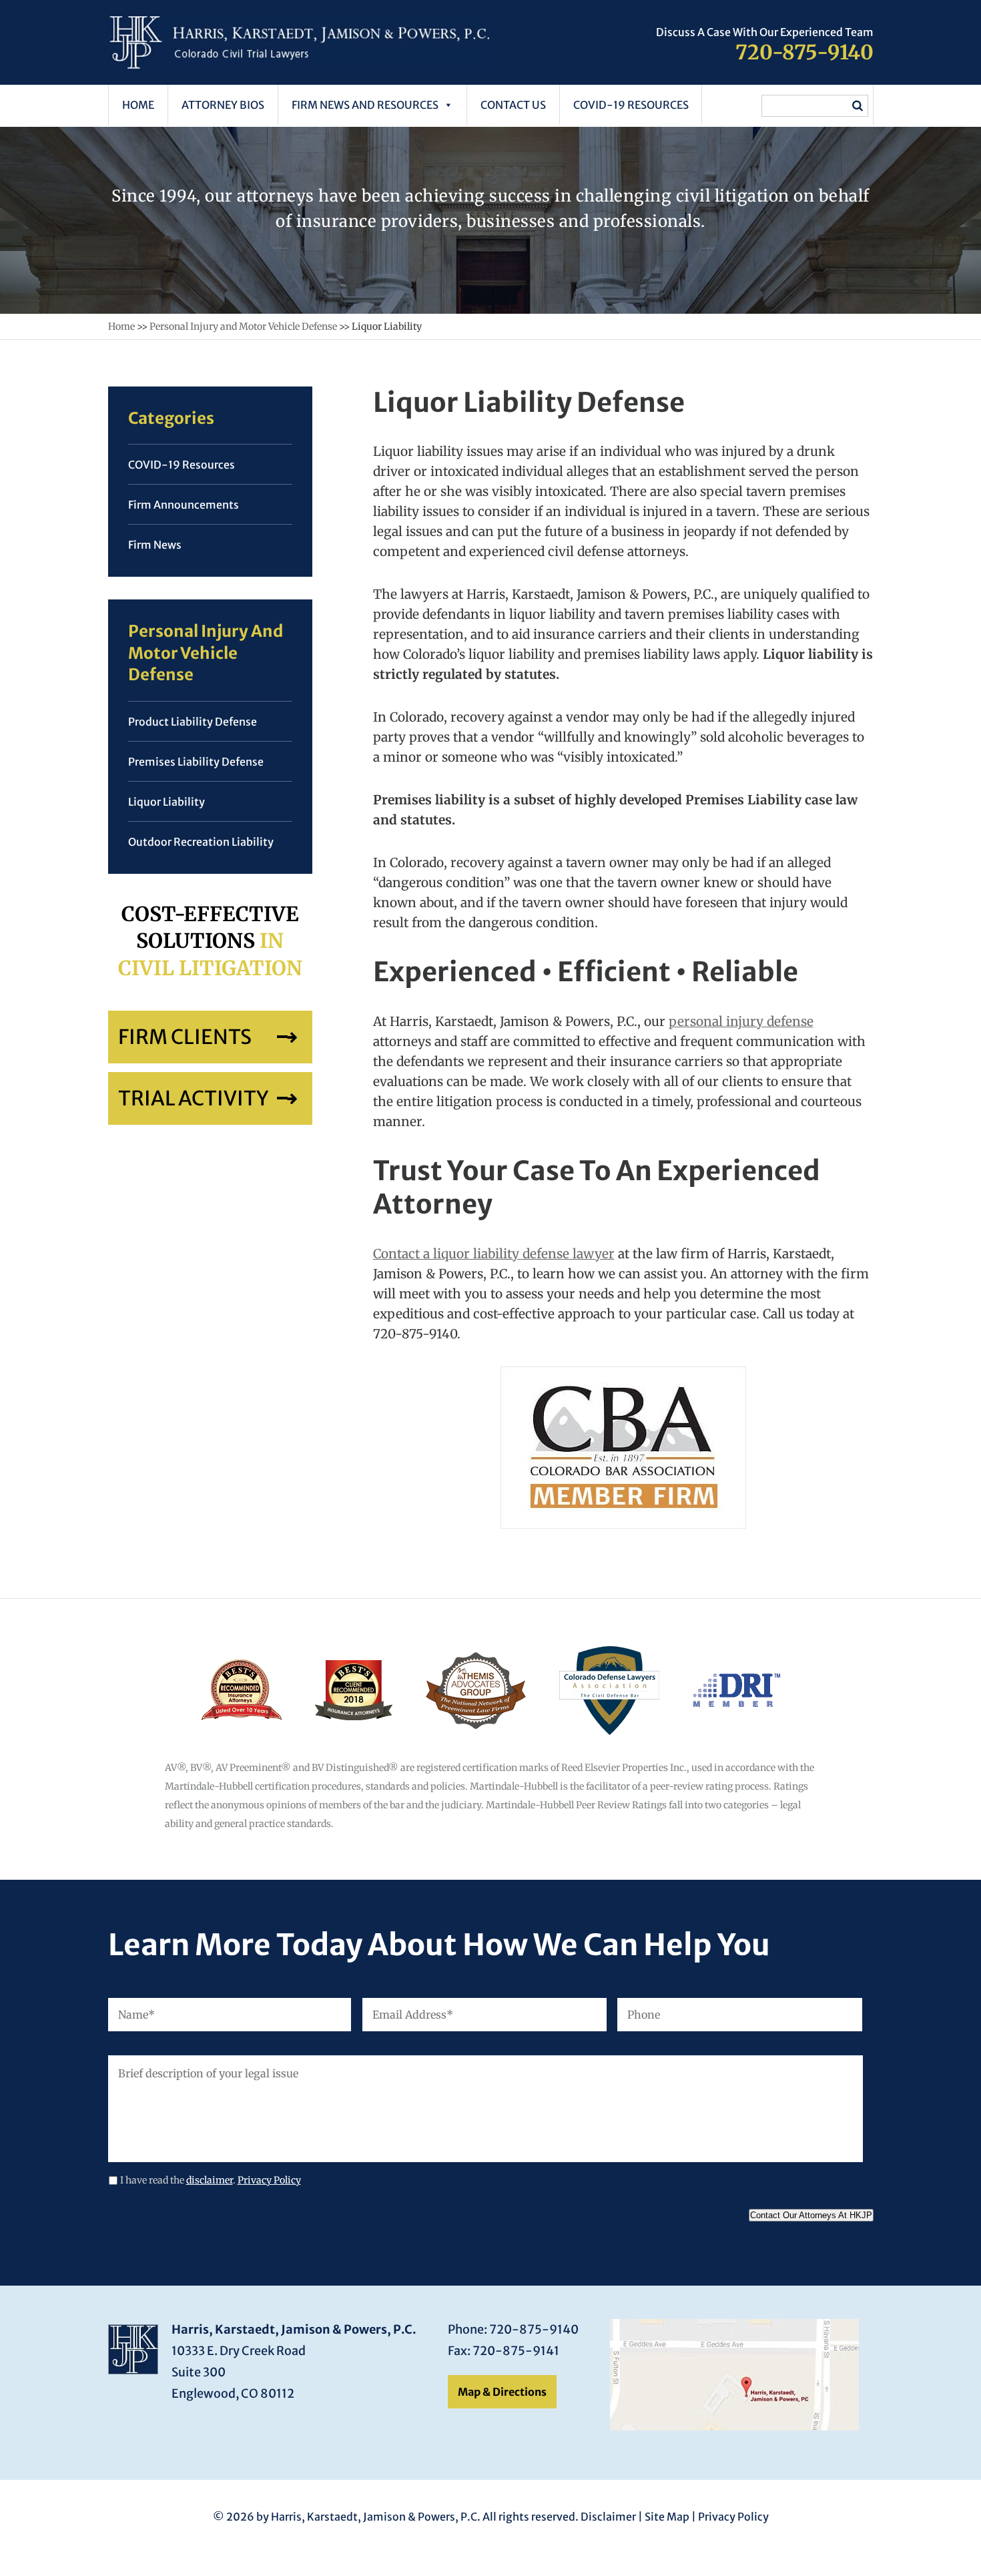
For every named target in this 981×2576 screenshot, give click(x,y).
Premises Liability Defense (196, 762)
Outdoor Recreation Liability (201, 842)
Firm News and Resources (365, 105)
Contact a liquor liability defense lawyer (494, 1254)
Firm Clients (185, 1037)
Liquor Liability (167, 802)
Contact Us (513, 105)
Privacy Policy (269, 2180)
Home (138, 105)
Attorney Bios (223, 105)
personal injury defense (741, 1021)
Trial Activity (193, 1098)
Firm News (155, 545)
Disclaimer (608, 2517)
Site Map (667, 2517)
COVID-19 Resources (631, 105)
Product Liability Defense (193, 722)
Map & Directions (502, 2392)
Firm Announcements (184, 505)
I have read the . (211, 2180)
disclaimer (210, 2180)
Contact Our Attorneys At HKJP (811, 2215)
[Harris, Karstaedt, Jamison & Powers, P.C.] (299, 65)
